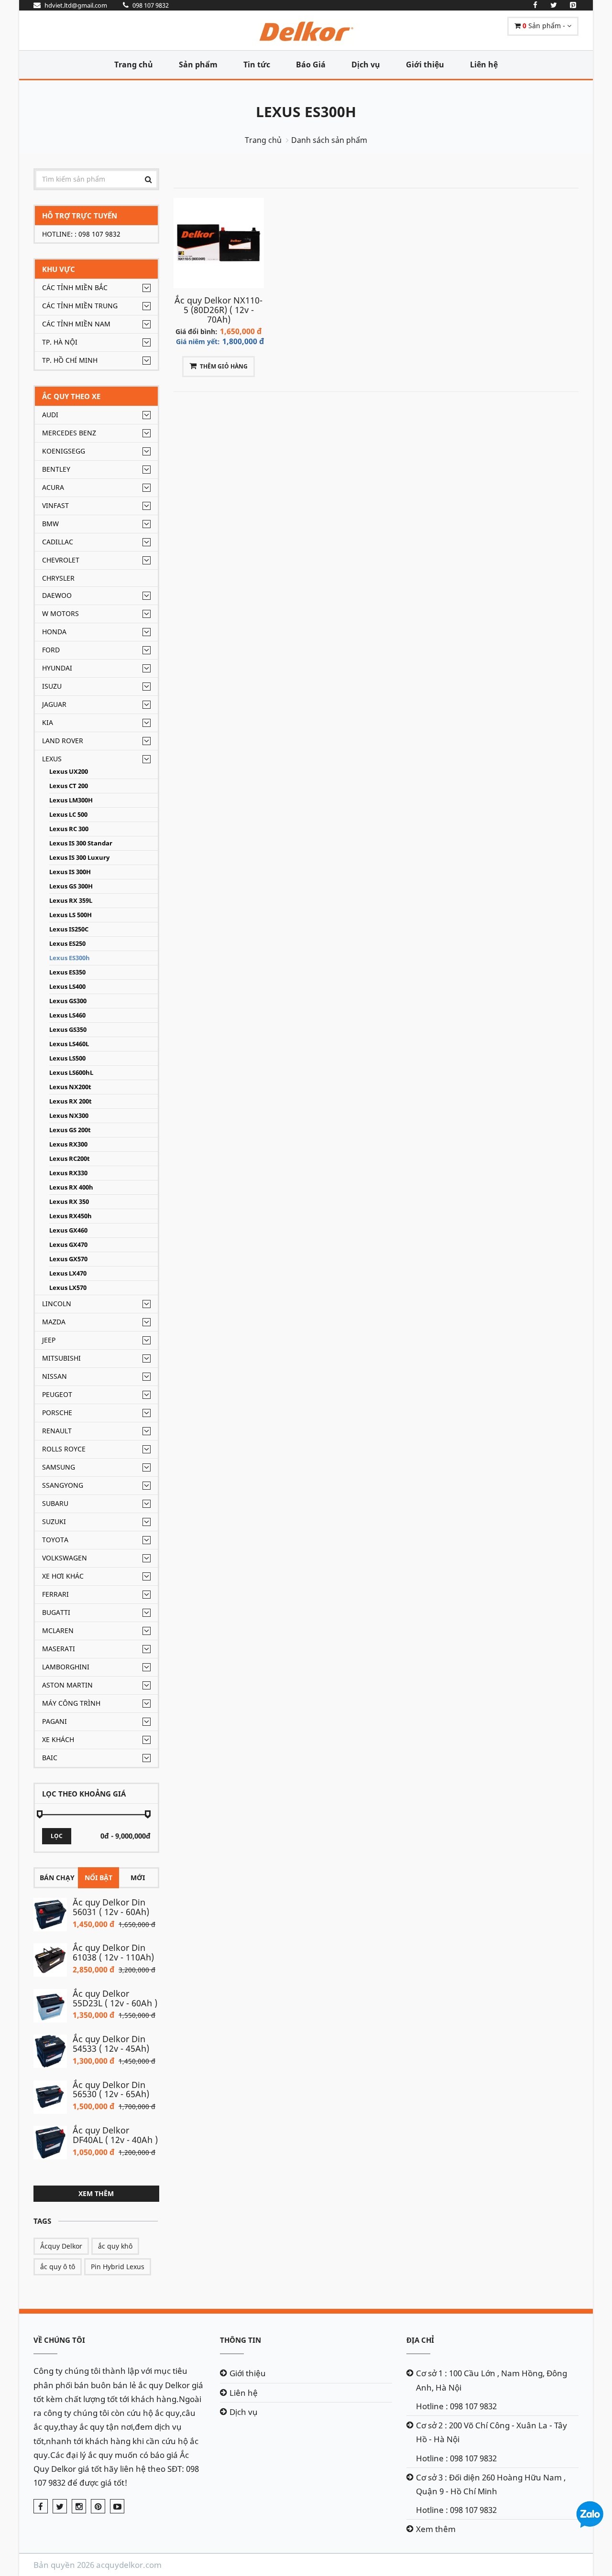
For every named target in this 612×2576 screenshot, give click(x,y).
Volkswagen (65, 1558)
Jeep (49, 1340)
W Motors (60, 613)
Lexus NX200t (70, 1087)
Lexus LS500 (67, 1058)
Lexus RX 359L (71, 901)
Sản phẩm (198, 65)
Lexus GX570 (68, 1259)
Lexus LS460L (69, 1044)
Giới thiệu (425, 65)
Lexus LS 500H (71, 915)
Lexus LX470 (68, 1273)
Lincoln (57, 1304)
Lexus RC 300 (69, 829)
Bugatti (56, 1612)
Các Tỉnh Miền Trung (80, 306)
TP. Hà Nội (60, 342)
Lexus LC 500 (68, 815)
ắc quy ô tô (58, 2267)
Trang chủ (134, 65)
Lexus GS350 (68, 1030)
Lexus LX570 (68, 1288)
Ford (51, 650)
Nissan (55, 1376)
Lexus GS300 (68, 1001)
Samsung (59, 1467)
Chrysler (58, 578)
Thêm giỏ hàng (224, 366)
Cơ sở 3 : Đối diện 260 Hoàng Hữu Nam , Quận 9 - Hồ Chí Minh (491, 2484)
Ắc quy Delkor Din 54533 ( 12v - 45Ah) (111, 2044)
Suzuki (54, 1521)
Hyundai (57, 668)
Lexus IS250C (69, 929)
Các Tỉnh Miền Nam (76, 324)
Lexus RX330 (68, 1173)
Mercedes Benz (69, 433)
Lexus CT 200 (69, 786)
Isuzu (52, 686)
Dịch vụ (366, 65)
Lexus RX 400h (71, 1187)
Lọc (57, 1836)
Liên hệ (484, 65)
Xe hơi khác (63, 1576)
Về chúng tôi (59, 2340)
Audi (50, 415)
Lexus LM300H (71, 800)
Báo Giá (311, 65)
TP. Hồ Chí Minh (70, 360)
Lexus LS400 (67, 987)
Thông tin (240, 2340)
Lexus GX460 (68, 1230)
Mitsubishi (61, 1358)
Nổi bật (98, 1878)
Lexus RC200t (70, 1159)
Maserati (59, 1649)
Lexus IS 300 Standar (81, 843)
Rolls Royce (64, 1449)
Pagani (55, 1721)
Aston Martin (67, 1685)
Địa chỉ (420, 2340)
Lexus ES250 (67, 944)
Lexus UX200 (69, 772)
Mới (138, 1878)
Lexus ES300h (306, 112)
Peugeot (57, 1394)
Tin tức (257, 65)
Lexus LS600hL (71, 1073)
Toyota (55, 1540)
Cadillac (58, 542)
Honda (54, 632)
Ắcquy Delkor (61, 2246)
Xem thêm (96, 2193)
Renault (57, 1431)
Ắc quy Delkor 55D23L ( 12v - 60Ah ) (115, 1998)
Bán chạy (57, 1878)
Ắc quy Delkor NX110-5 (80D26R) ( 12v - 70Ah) (219, 310)
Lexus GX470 (68, 1245)
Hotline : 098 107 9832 (456, 2406)
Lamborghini (66, 1667)
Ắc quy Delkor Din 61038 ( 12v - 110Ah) (113, 1952)
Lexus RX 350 (69, 1202)
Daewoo (57, 595)
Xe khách (58, 1739)
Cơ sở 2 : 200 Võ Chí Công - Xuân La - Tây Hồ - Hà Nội (492, 2432)
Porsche (57, 1412)
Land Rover (63, 741)
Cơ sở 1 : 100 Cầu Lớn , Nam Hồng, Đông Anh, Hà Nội (492, 2380)
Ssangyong (63, 1485)
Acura (53, 487)
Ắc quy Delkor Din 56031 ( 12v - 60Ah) (111, 1907)
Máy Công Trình (71, 1703)
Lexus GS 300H (71, 886)
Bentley (56, 469)
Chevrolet (61, 560)
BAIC (50, 1758)
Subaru (55, 1503)
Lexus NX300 (69, 1116)
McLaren (58, 1630)
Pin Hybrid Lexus (118, 2267)
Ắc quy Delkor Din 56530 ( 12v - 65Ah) (111, 2089)
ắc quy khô (115, 2246)
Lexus (52, 759)
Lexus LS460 (67, 1015)
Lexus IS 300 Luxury (79, 858)
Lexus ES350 (67, 972)
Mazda (54, 1322)
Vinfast (55, 505)
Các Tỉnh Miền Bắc (75, 287)
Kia (48, 722)
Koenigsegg (64, 451)
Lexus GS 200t (70, 1130)
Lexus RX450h (71, 1216)
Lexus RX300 (68, 1144)
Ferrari (55, 1594)
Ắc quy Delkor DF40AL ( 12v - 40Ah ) (115, 2135)
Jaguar (54, 704)
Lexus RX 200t (71, 1101)
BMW (50, 524)
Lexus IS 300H (70, 872)
